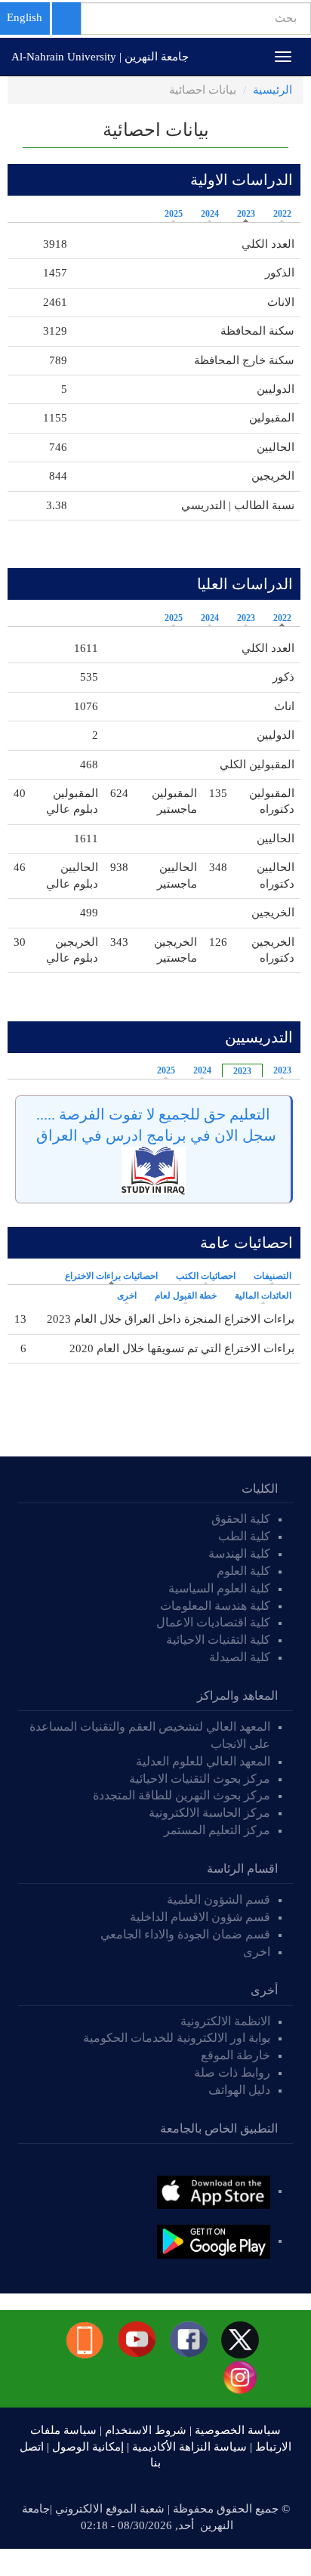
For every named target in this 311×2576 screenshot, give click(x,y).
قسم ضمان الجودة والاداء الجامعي (185, 1934)
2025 (174, 214)
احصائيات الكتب (206, 1276)
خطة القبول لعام (186, 1296)
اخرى (127, 1296)
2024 (210, 214)
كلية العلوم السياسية (219, 1588)
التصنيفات (273, 1276)
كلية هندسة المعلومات (215, 1606)
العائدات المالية (263, 1296)
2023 (246, 214)
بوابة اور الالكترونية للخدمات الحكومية (177, 2038)
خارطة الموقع (236, 2055)
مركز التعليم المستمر (217, 1830)
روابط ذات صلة (232, 2073)
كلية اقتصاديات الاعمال (213, 1622)
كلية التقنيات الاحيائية (218, 1640)
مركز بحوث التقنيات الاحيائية (200, 1779)
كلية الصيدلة (240, 1657)
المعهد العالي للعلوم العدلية (203, 1761)
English (25, 17)
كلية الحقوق (241, 1519)
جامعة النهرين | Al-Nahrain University (100, 57)
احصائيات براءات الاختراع (108, 1276)
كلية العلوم (243, 1571)
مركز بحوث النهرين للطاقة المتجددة (182, 1795)
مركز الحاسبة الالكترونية (209, 1813)
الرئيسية (273, 90)
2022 (282, 214)
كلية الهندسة (239, 1554)
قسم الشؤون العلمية (219, 1900)
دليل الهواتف (239, 2090)
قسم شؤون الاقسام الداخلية (199, 1917)
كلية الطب (244, 1536)
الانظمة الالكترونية (225, 2021)
